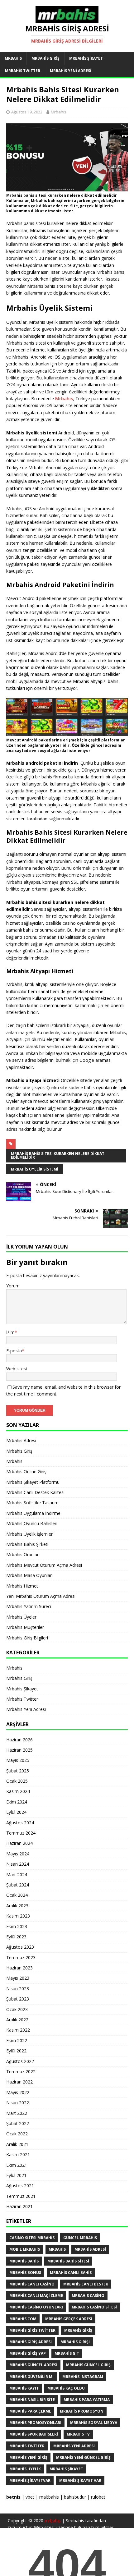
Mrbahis (13, 58)
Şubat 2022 (18, 2123)
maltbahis (49, 2497)
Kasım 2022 (18, 2030)
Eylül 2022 (16, 2051)
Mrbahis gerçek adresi (69, 2319)
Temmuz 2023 (21, 1957)
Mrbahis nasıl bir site (32, 2400)
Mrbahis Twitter (23, 71)
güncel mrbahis (80, 2238)
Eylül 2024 (16, 1812)
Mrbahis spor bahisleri (34, 2434)
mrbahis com (23, 2319)
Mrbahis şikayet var (80, 2480)
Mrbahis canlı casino (32, 2284)
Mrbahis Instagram (83, 2377)
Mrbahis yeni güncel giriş (83, 2457)
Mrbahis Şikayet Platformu (33, 1482)
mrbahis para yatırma (87, 2400)
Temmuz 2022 (21, 2072)
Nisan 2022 (18, 2103)
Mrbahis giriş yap (28, 2353)
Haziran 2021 (19, 2206)
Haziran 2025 (19, 1750)
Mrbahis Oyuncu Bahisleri (32, 1523)
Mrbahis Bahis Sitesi (68, 2261)
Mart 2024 (17, 1875)
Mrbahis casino (88, 2296)
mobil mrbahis (25, 2249)
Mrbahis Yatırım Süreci (29, 1606)
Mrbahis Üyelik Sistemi (35, 1169)
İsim (10, 1332)
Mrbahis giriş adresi (31, 2342)
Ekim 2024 (17, 1802)
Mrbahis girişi (75, 2342)
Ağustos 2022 (20, 2061)
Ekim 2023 (17, 1926)
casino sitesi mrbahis (32, 2238)
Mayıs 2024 (18, 1854)
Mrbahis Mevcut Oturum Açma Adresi (44, 1565)
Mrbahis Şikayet (86, 58)
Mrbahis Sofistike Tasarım (32, 1503)
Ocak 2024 (17, 1895)
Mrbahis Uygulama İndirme (33, 1513)
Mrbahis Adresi (21, 1440)
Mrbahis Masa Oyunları (29, 1575)
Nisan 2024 (18, 1864)
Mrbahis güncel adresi (33, 2365)
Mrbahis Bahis (24, 2261)
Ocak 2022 (17, 2134)
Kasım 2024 (18, 1791)
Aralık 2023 (17, 1906)
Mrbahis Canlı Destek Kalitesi (35, 1492)
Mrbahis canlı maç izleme (36, 2296)
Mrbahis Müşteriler (25, 1627)
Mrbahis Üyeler (21, 1617)
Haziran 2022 (19, 2082)
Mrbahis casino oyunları (36, 2307)
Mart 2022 (17, 2113)
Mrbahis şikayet (66, 2469)
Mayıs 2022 (18, 2092)
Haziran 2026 (19, 1740)
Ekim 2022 (17, 2040)
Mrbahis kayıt (24, 2388)
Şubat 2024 (18, 1885)
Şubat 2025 (18, 1771)
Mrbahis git (67, 2353)
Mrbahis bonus (25, 2273)
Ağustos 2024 (20, 1823)
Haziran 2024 (19, 1843)
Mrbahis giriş (78, 2330)
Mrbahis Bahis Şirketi (27, 1544)
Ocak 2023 (17, 2009)
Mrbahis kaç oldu (66, 2388)
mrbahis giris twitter (32, 2330)
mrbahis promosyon (82, 2411)
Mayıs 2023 (18, 1978)
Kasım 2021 (18, 2154)
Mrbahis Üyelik (25, 2469)
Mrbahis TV (78, 2434)
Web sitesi (17, 1369)
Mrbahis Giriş (45, 58)
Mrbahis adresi (90, 2249)
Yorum (13, 1286)
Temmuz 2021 (21, 2196)
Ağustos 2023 (20, 1947)
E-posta (14, 1351)
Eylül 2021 (16, 2175)
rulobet (98, 2497)
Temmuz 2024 (21, 1833)
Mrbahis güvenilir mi (31, 2377)
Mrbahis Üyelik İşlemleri (30, 1534)
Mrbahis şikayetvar (30, 2480)
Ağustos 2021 (20, 2186)
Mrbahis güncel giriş (88, 2365)
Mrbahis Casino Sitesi (94, 2307)
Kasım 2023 (18, 1916)
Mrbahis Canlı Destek (86, 2284)
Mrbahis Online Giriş (26, 1471)
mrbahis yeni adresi (74, 2446)
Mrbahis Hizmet (22, 1586)
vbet (30, 2497)
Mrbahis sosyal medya (94, 2423)
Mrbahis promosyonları (35, 2423)
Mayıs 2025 (18, 1760)
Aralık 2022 (17, 2020)
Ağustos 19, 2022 (27, 112)
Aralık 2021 (17, 2144)
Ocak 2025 (17, 1781)
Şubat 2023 (18, 1999)
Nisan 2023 (18, 1989)
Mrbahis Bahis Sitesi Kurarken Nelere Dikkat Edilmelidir (58, 1155)
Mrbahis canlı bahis (71, 2273)
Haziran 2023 (19, 1968)
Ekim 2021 (17, 2165)
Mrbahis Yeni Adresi (71, 71)
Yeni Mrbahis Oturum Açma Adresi (41, 1596)
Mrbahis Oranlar (22, 1554)
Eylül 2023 (16, 1937)
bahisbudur (75, 2497)
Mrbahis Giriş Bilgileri (27, 1638)
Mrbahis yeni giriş (28, 2457)
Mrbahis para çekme (30, 2411)
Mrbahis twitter (27, 2446)
